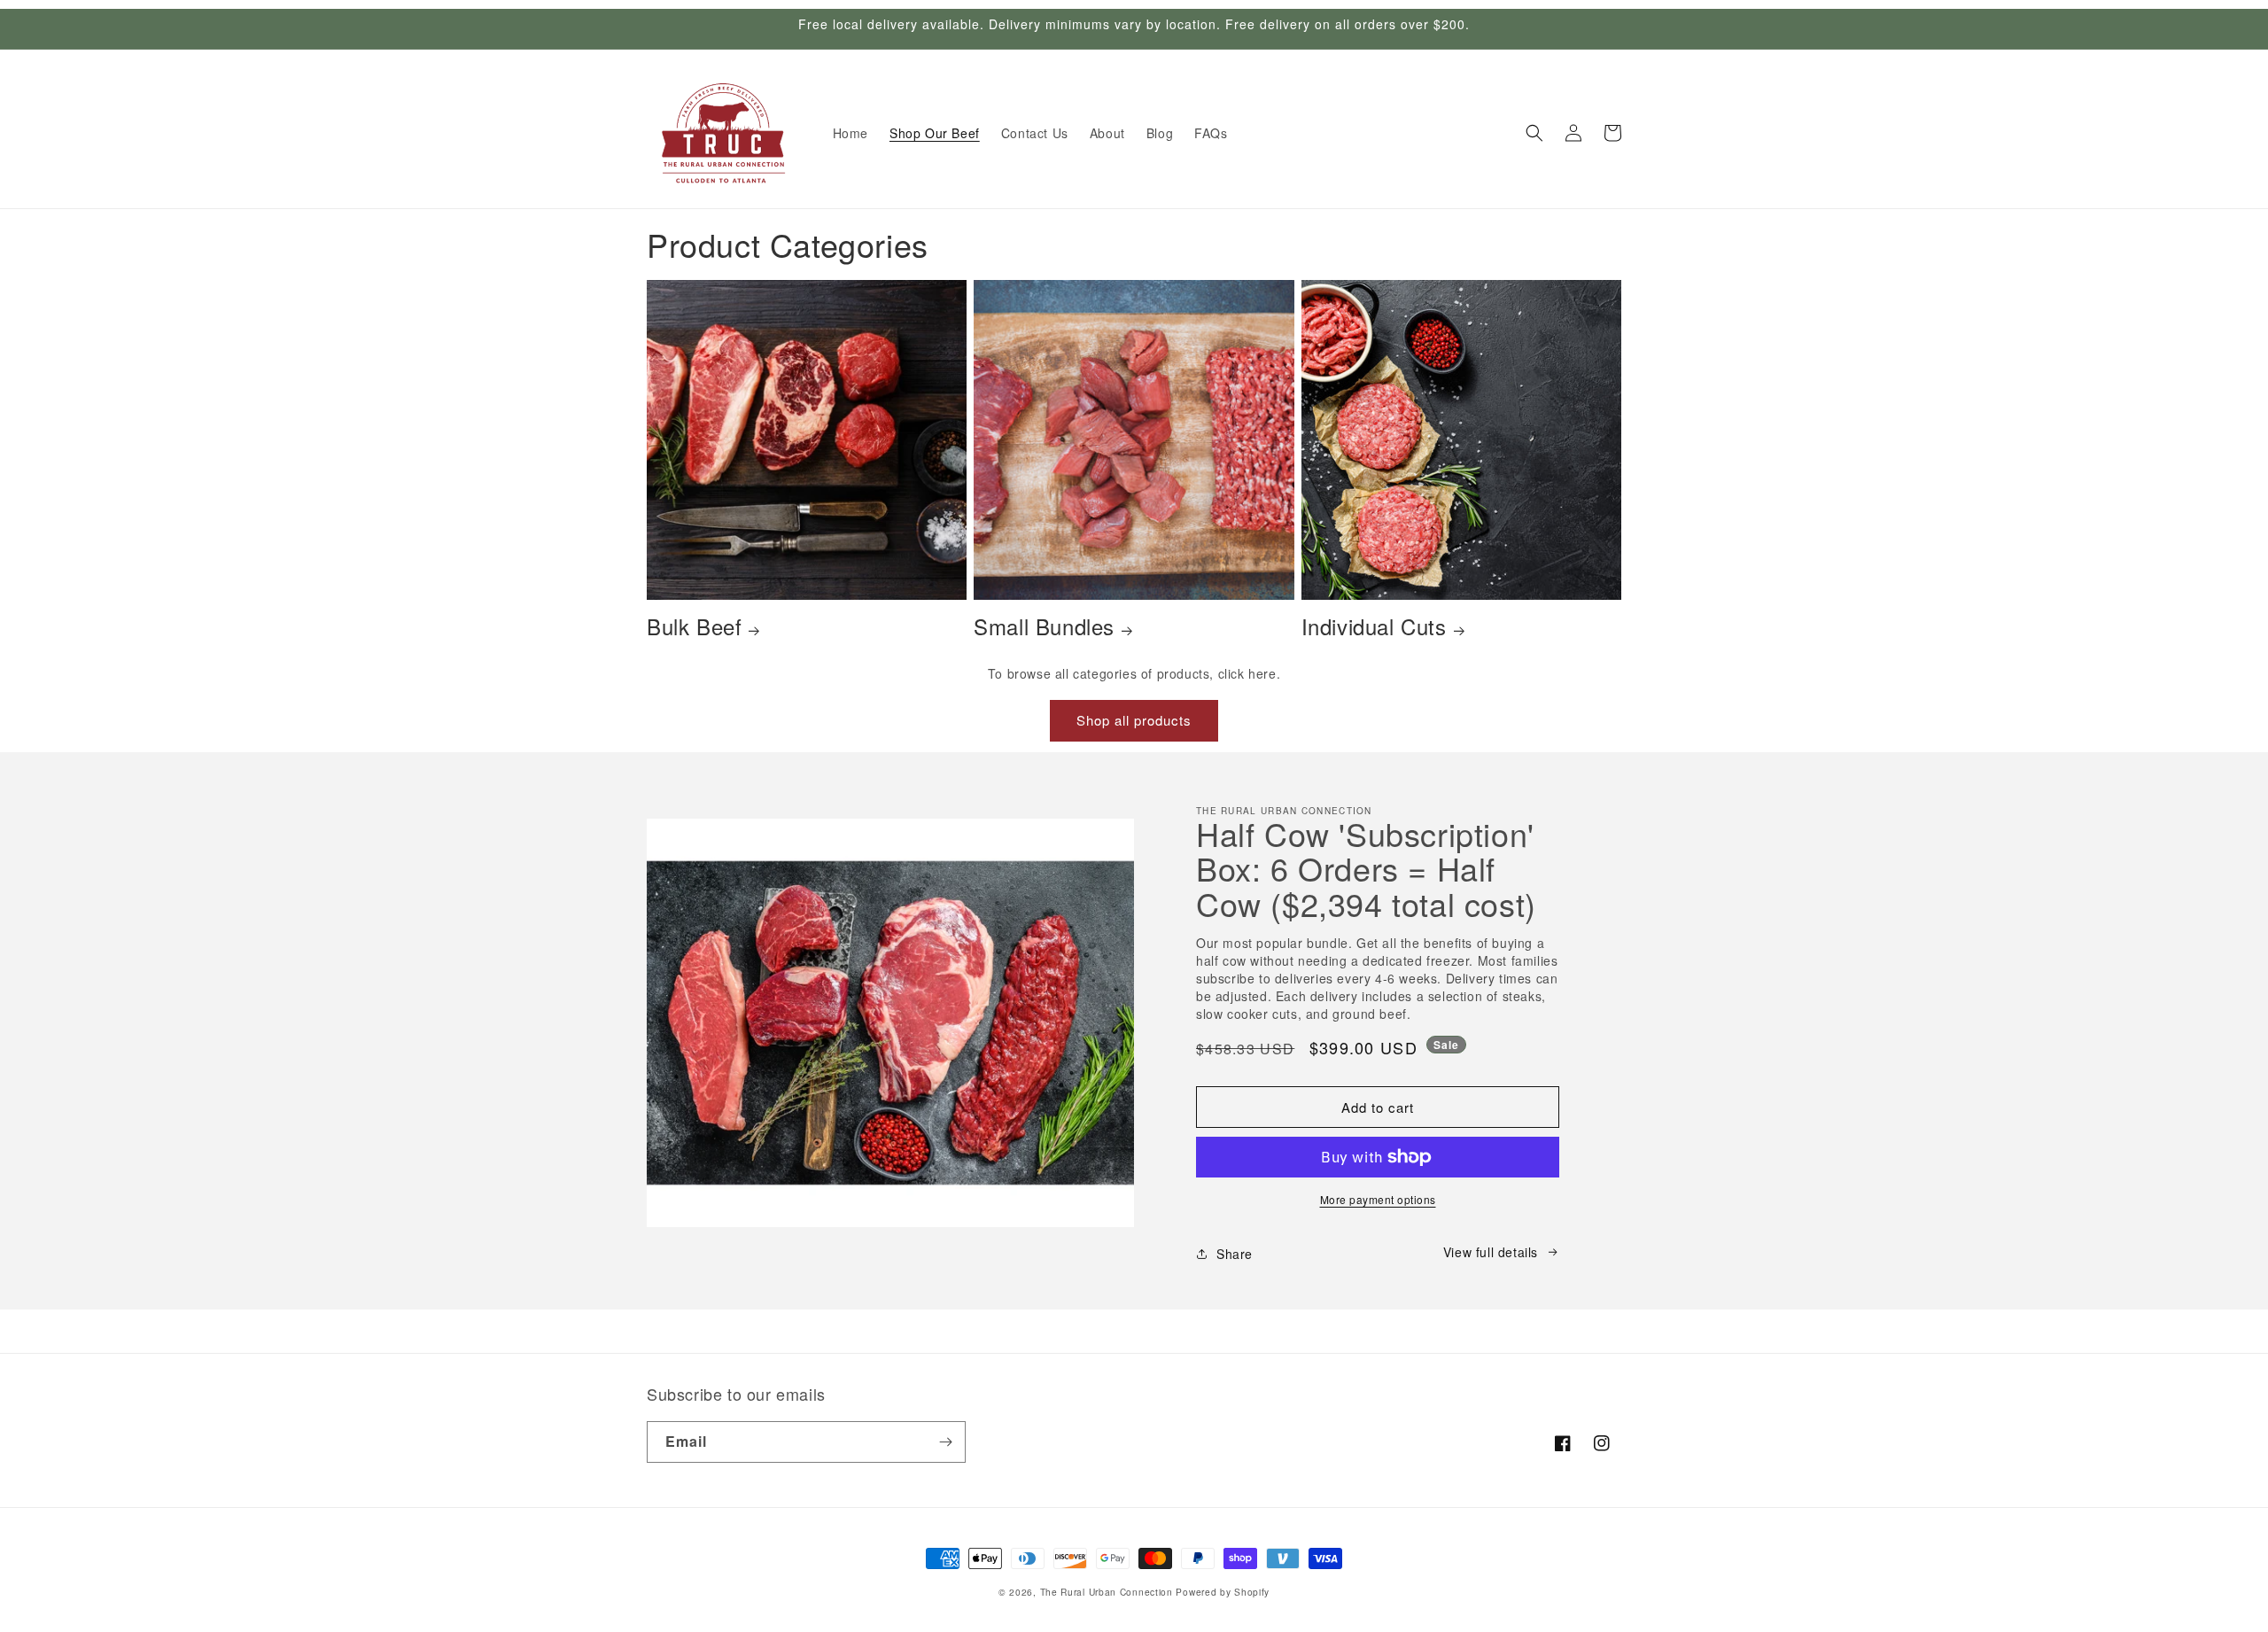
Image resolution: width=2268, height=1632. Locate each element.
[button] (1534, 133)
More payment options (1378, 1199)
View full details (1491, 1252)
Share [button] (1235, 1254)
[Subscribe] (945, 1442)
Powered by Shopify (1223, 1592)
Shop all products (1134, 720)
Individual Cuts (1374, 626)
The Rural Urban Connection (1107, 1592)
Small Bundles (1044, 626)
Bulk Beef (694, 626)
